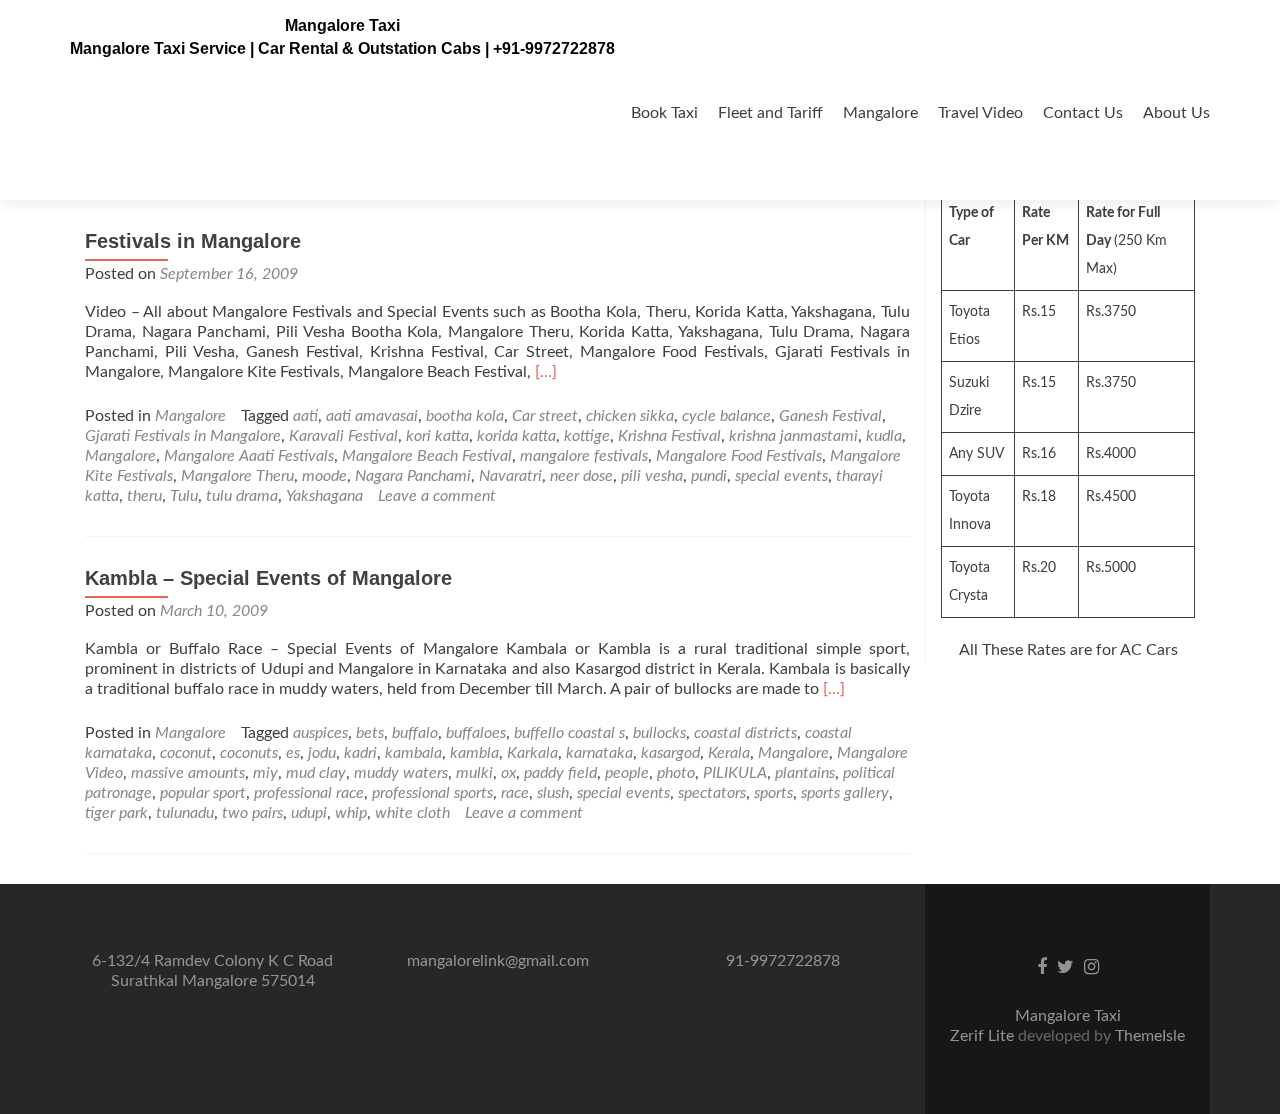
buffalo (415, 733)
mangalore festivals (584, 456)
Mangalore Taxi (342, 25)
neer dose (581, 476)
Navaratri (510, 476)
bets (370, 733)
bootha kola (465, 416)
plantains (805, 773)
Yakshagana (324, 496)
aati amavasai (372, 416)
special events (781, 476)
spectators (712, 793)
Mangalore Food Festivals (739, 456)
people (627, 773)
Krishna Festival (669, 436)
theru (144, 496)
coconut (186, 753)
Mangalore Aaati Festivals (249, 456)
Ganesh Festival (830, 416)
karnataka (599, 753)
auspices (320, 733)
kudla (884, 436)
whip (351, 813)
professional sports (432, 793)
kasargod (670, 753)
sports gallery (845, 793)
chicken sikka (630, 416)
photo (676, 773)
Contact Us (1083, 113)
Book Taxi (664, 113)
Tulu (184, 496)
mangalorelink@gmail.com (498, 961)
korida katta (516, 436)
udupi (309, 813)
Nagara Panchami (413, 476)
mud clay (316, 773)
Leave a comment (437, 496)
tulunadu (185, 813)
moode (324, 476)
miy (265, 773)
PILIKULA (735, 773)
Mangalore (880, 113)
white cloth (412, 813)
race (515, 793)
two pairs (252, 813)
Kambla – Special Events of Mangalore (268, 578)
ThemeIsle (1150, 1036)
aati (305, 416)
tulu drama (242, 496)
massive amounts (188, 773)
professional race (309, 793)
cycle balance (726, 416)
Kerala (729, 753)
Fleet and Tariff (770, 113)
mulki (474, 773)
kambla (474, 753)
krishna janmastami (793, 436)
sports (773, 793)
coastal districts (745, 733)
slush (553, 793)
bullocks (659, 733)
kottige (587, 436)
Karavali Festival (343, 436)
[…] (546, 372)
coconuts (249, 753)
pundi (709, 476)
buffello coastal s (569, 733)
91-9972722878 (783, 961)
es (293, 753)
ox (508, 773)
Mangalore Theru (237, 476)
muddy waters (401, 773)
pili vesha (652, 476)
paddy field (560, 773)
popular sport (203, 793)
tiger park (116, 813)
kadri (360, 753)
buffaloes (476, 733)
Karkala (532, 753)
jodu (322, 753)
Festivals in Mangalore (193, 241)
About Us (1176, 113)
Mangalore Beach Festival (427, 456)
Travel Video (980, 113)
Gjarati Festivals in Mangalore (183, 436)
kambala (413, 753)
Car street (545, 416)
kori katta (437, 436)
